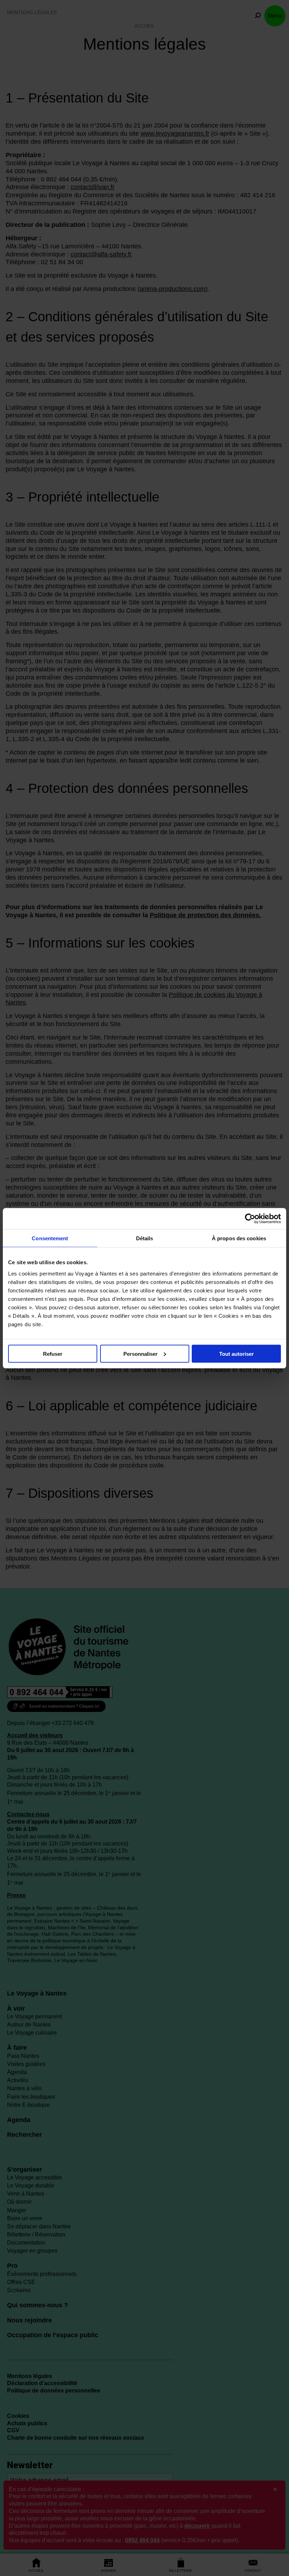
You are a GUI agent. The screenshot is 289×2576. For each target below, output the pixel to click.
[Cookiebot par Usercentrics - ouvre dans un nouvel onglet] (250, 1218)
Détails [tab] (145, 1238)
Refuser (53, 1354)
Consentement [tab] (50, 1238)
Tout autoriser (236, 1354)
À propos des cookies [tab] (239, 1238)
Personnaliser (140, 1354)
